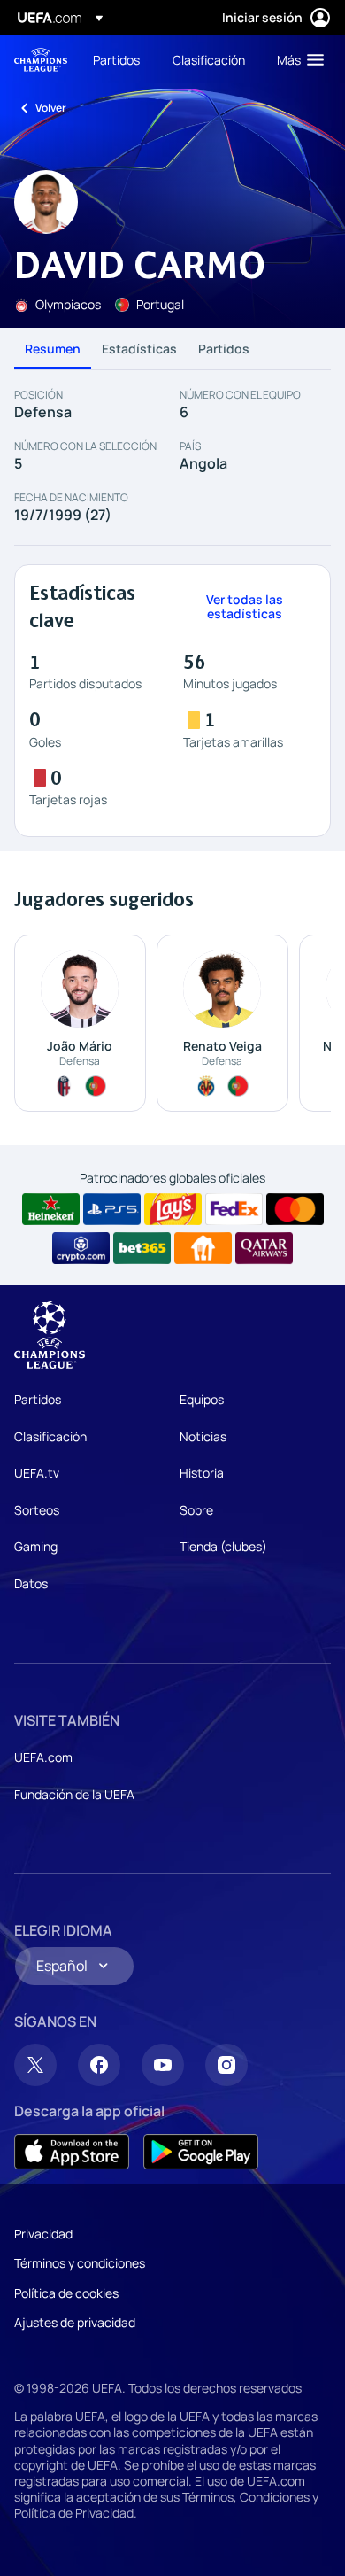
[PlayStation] (112, 1209)
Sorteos (37, 1510)
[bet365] (142, 1248)
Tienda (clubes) (223, 1546)
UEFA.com (43, 1757)
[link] (116, 59)
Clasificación (50, 1436)
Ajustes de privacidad (75, 2322)
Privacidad (43, 2234)
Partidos (224, 349)
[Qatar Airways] (264, 1248)
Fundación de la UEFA (74, 1794)
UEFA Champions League (41, 60)
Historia (202, 1473)
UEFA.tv (37, 1473)
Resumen (53, 349)
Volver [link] (51, 108)
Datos (31, 1583)
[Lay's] (173, 1209)
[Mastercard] (295, 1209)
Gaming (36, 1546)
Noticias (203, 1436)
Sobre (196, 1510)
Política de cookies (66, 2293)
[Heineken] (51, 1209)
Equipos (202, 1399)
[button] (296, 59)
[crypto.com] (81, 1248)
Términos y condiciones (80, 2263)
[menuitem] (118, 59)
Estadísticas (139, 349)
